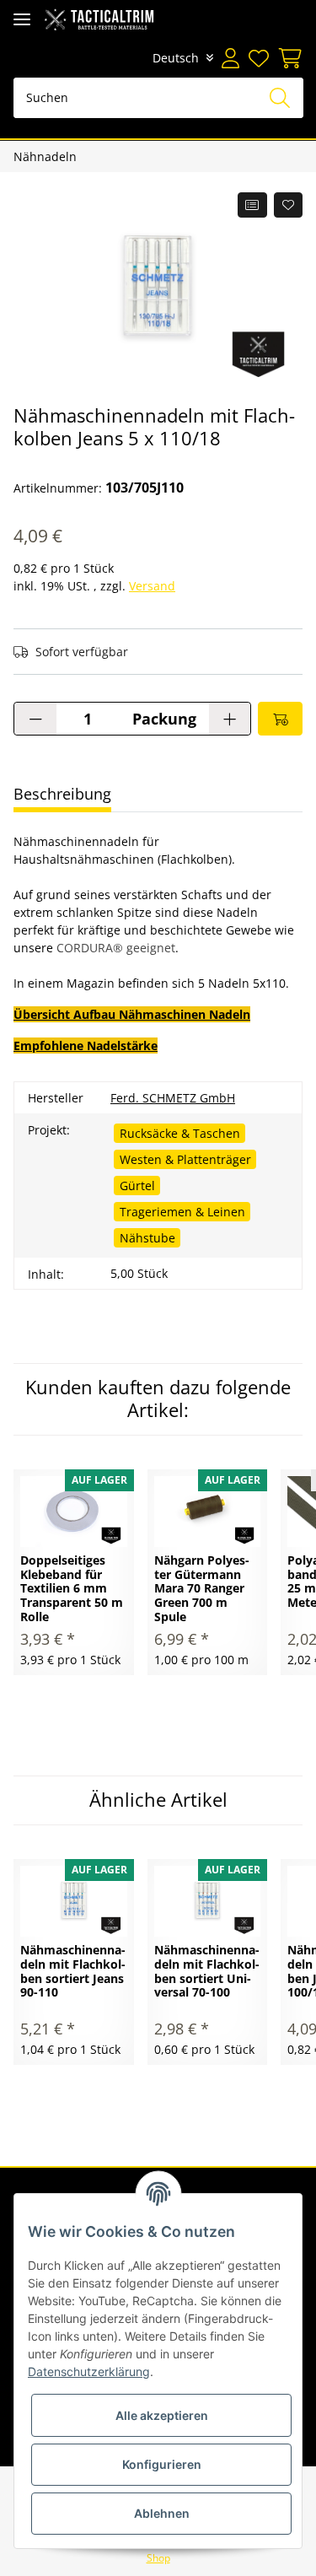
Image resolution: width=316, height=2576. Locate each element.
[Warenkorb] (288, 58)
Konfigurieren (162, 2464)
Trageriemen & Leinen (182, 1212)
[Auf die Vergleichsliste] (252, 205)
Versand (152, 586)
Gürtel (137, 1186)
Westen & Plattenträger (185, 1159)
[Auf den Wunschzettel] (289, 205)
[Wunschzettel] (258, 58)
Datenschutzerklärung (89, 2371)
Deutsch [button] (176, 58)
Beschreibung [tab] (62, 794)
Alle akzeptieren (162, 2415)
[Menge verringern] (35, 719)
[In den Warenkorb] (280, 719)
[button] (230, 58)
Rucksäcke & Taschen (180, 1133)
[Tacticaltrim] (99, 19)
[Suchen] (280, 98)
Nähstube (147, 1238)
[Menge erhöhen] (230, 719)
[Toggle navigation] (22, 19)
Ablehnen (162, 2513)
